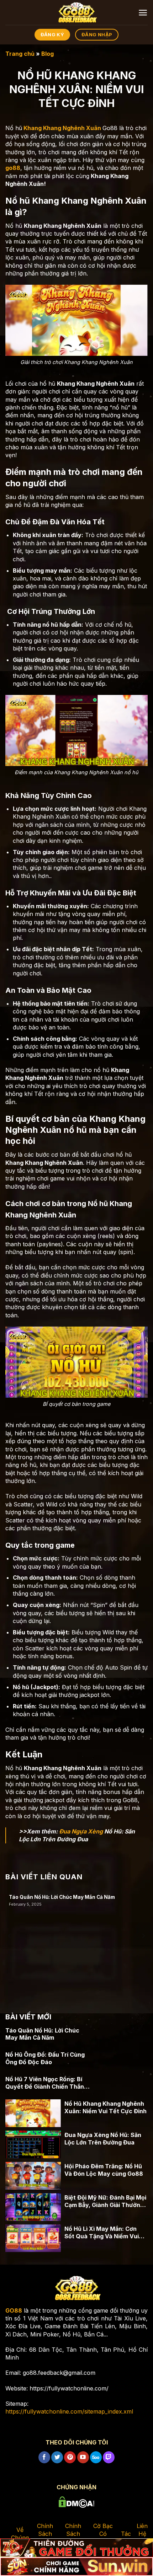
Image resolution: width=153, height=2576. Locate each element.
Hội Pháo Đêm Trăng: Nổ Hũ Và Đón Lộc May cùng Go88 (104, 2170)
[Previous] (10, 1936)
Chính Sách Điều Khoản (73, 2538)
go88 (13, 168)
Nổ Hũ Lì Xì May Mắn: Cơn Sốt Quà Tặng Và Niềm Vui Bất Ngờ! (102, 2233)
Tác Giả (126, 2538)
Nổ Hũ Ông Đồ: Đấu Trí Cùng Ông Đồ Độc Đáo (45, 2058)
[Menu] (143, 13)
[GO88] (76, 12)
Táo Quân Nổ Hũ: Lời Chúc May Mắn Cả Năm (62, 1897)
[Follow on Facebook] (44, 2457)
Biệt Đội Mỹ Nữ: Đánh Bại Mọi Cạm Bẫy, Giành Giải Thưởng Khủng (105, 2201)
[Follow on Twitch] (109, 2457)
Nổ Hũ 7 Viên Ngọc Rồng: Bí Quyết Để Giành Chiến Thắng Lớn (46, 2083)
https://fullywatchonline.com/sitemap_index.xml (69, 2411)
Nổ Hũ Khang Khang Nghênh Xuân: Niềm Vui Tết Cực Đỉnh (105, 2107)
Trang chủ (20, 54)
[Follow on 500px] (96, 2457)
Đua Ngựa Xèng (81, 1831)
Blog (48, 54)
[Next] (143, 1936)
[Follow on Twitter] (57, 2457)
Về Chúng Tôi (20, 2538)
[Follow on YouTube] (83, 2457)
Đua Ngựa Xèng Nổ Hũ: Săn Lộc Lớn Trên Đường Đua (103, 2139)
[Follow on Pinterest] (70, 2457)
